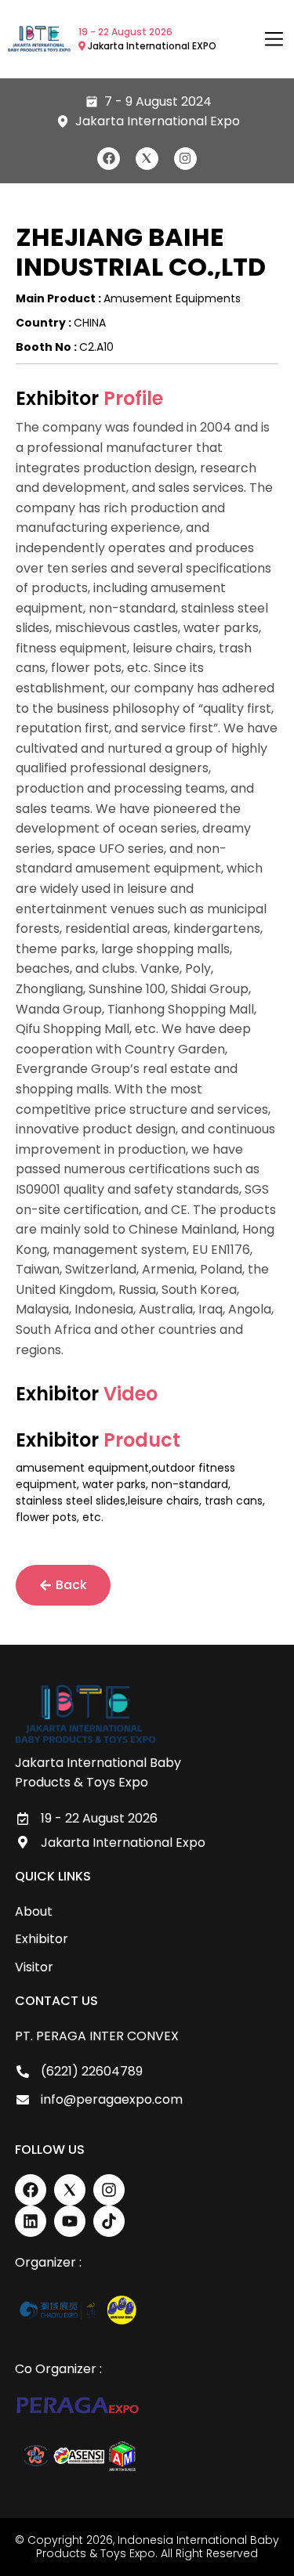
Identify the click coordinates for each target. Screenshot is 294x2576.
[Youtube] (70, 2221)
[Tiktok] (109, 2221)
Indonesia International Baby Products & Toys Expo (158, 2547)
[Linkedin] (31, 2221)
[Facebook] (109, 159)
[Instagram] (185, 159)
